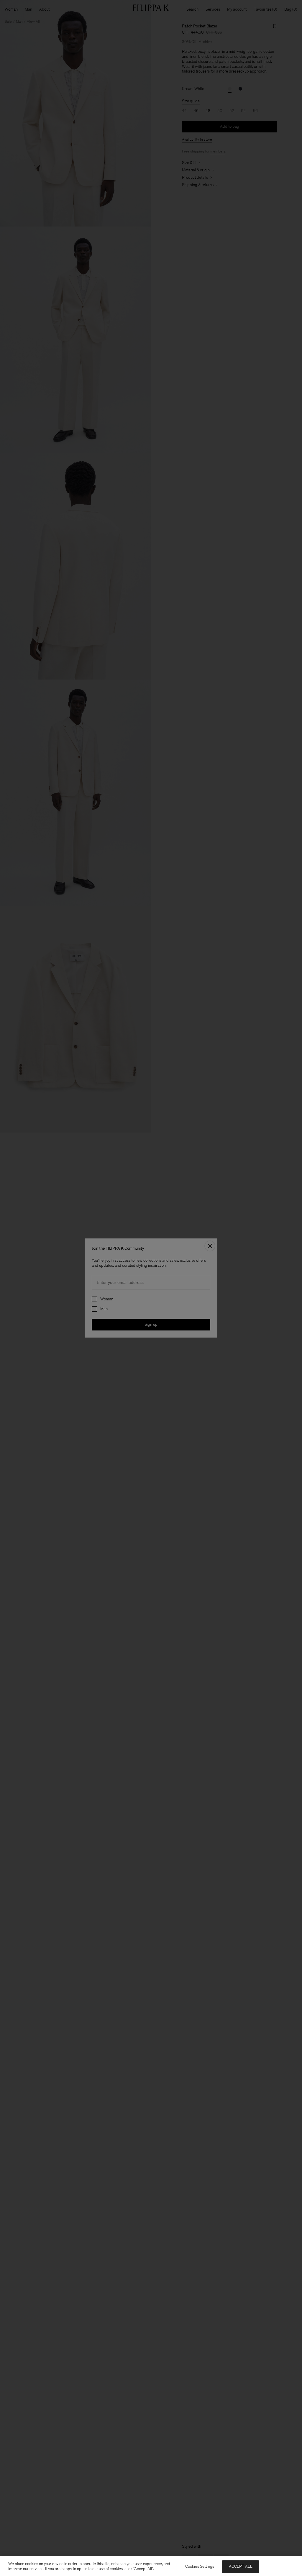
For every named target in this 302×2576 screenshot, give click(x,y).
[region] (151, 2566)
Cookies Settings (200, 2566)
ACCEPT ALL (241, 2566)
